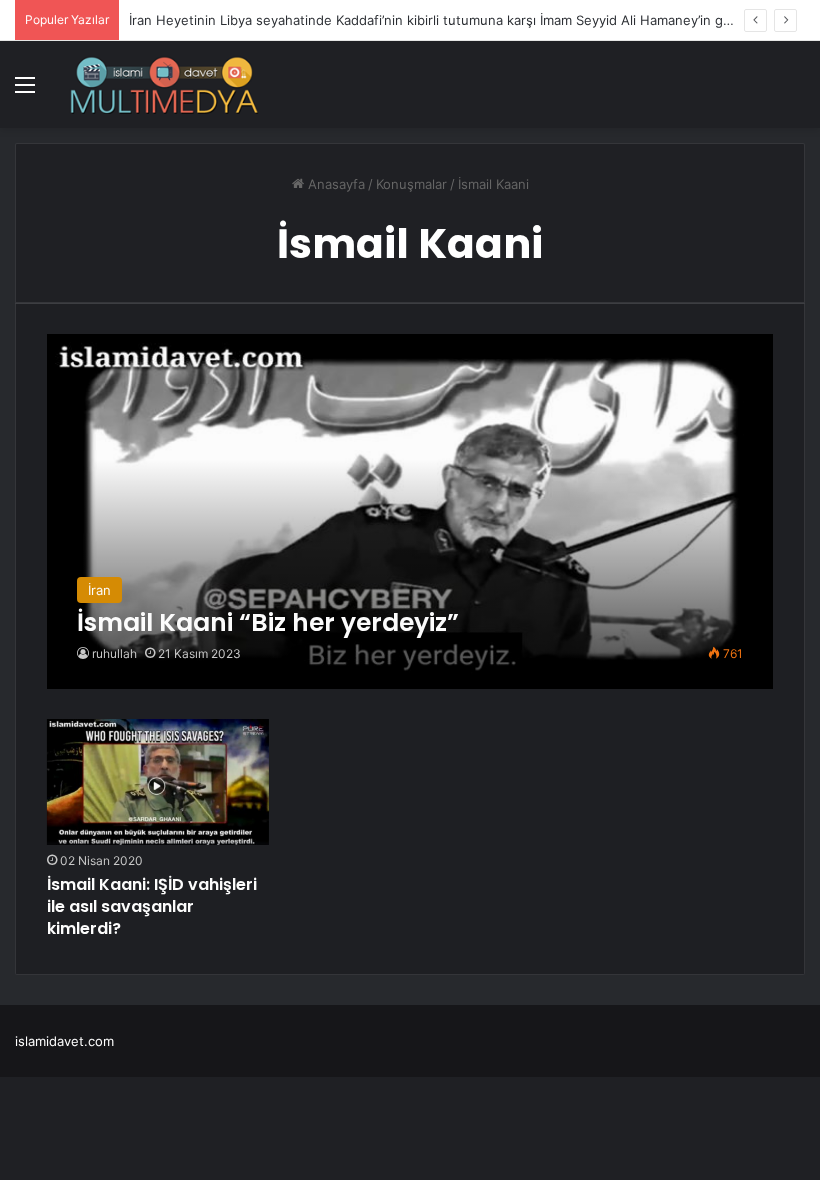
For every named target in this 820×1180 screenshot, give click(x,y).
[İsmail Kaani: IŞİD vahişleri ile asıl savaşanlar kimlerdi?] (158, 781)
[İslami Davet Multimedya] (164, 84)
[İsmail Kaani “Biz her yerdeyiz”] (410, 511)
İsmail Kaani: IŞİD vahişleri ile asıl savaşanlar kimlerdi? (152, 907)
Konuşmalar (411, 184)
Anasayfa (334, 184)
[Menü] (25, 91)
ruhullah (114, 653)
